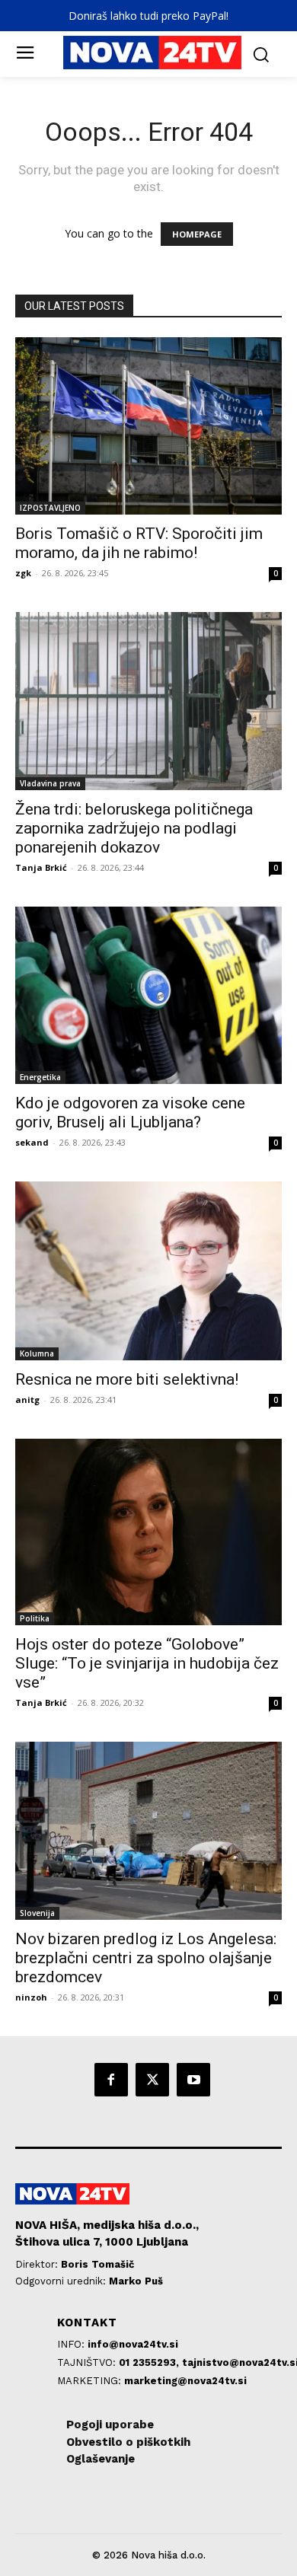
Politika (35, 1618)
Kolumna (37, 1353)
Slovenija (37, 1913)
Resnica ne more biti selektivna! (127, 1379)
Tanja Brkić (41, 867)
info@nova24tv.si (133, 2344)
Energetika (40, 1077)
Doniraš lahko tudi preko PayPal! (148, 16)
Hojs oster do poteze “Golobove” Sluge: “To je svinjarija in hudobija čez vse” (147, 1663)
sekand (32, 1142)
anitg (27, 1400)
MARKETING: (91, 2381)
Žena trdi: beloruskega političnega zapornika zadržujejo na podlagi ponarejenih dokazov (134, 828)
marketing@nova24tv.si (185, 2381)
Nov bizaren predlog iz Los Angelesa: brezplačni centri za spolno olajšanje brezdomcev (146, 1958)
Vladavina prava (50, 783)
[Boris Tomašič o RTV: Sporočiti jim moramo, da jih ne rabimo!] (148, 426)
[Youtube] (193, 2080)
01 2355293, (150, 2362)
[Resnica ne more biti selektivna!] (148, 1271)
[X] (152, 2080)
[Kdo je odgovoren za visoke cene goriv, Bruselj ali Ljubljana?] (148, 995)
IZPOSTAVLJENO (50, 508)
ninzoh (31, 1997)
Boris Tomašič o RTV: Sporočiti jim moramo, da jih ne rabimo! (139, 543)
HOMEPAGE (197, 234)
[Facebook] (111, 2080)
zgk (23, 573)
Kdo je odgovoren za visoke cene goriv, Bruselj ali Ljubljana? (130, 1113)
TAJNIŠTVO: (88, 2362)
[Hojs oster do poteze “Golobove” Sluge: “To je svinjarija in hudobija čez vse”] (148, 1532)
